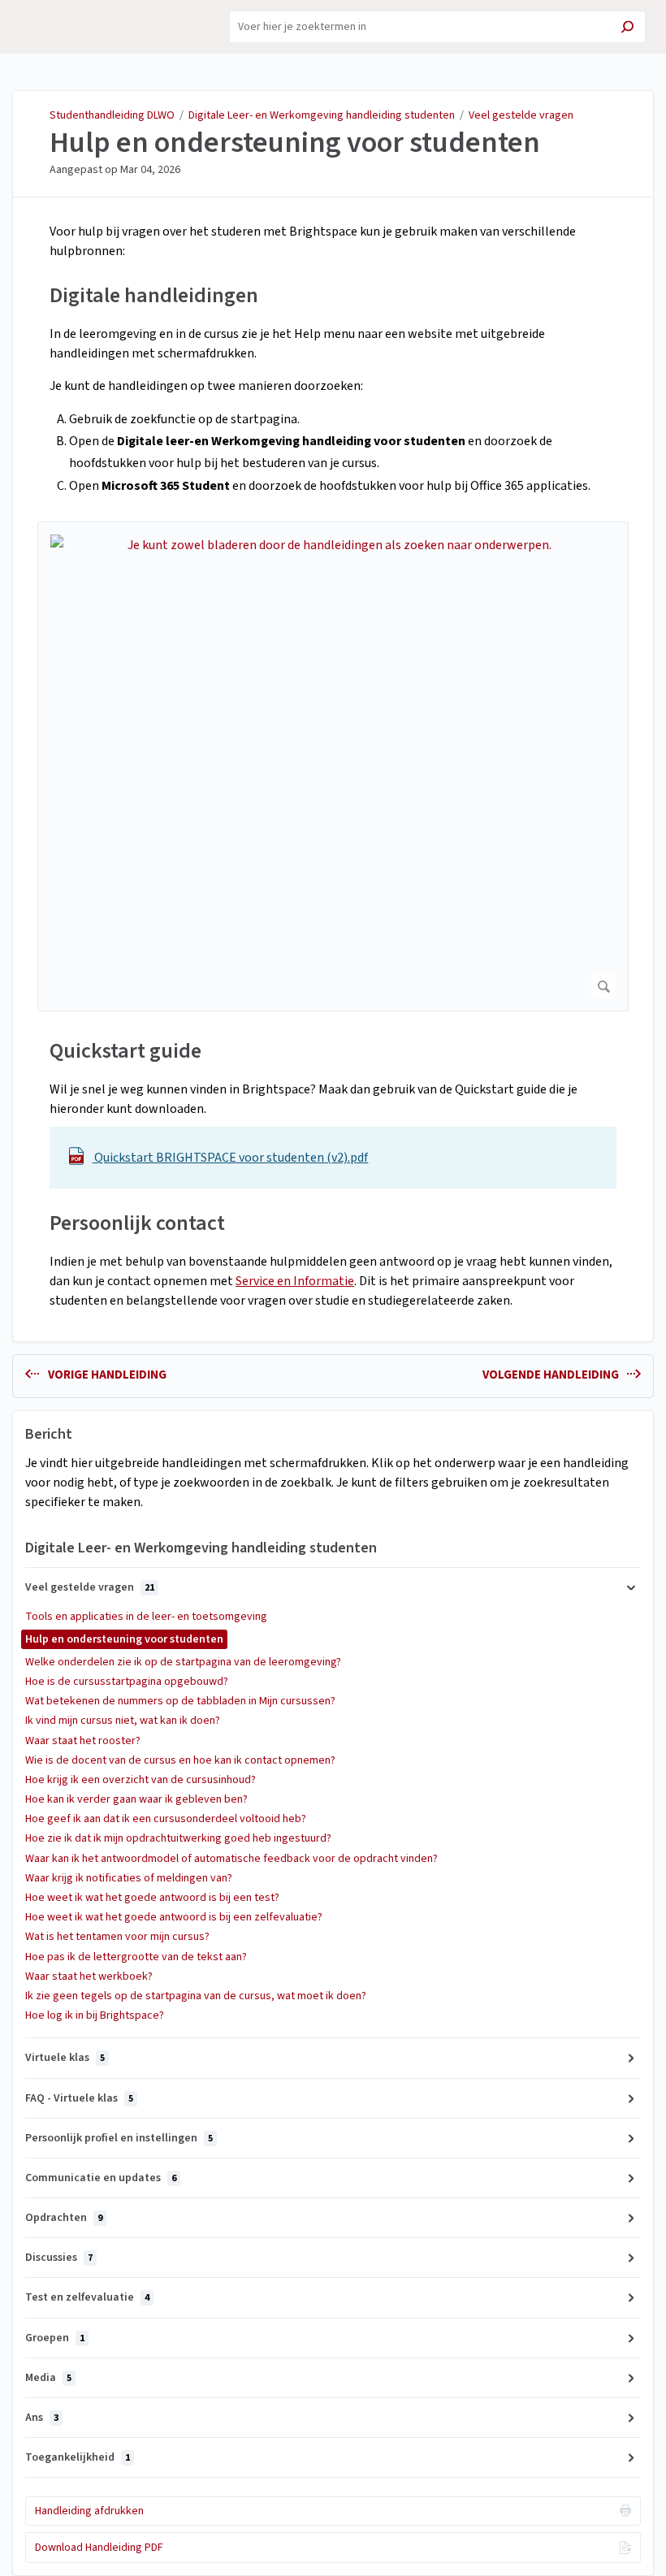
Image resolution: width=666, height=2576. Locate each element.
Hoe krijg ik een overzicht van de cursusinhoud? (141, 1780)
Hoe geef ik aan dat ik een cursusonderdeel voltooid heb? (166, 1819)
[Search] (627, 29)
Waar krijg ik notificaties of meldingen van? (129, 1878)
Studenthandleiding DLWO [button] (78, 19)
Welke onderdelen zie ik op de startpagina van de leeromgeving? (183, 1662)
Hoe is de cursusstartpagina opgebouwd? (127, 1682)
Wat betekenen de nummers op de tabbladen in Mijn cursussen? (180, 1701)
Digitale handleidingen (154, 295)
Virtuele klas (65, 2058)
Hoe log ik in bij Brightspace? (95, 2015)
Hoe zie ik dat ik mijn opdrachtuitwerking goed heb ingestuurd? (178, 1838)
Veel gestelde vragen (521, 115)
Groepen (55, 2338)
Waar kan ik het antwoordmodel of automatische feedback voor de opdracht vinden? (231, 1859)
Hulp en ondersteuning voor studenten (295, 143)
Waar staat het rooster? (83, 1741)
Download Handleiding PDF (99, 2548)
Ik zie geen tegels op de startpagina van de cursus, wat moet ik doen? (196, 1996)
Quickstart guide (125, 1051)
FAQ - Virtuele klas (79, 2098)
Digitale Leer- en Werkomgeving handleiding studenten (322, 115)
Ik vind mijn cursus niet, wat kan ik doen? (123, 1721)
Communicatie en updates (101, 2178)
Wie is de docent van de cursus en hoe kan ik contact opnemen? (180, 1760)
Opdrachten (64, 2218)
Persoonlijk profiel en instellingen (119, 2138)
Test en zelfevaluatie (87, 2297)
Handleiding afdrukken (89, 2511)
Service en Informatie (295, 1281)
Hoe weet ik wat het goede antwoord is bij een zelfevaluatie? (174, 1917)
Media (48, 2378)
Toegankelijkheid (78, 2457)
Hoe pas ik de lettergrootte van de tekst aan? (136, 1957)
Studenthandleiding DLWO (112, 115)
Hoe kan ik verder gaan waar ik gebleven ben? (136, 1799)
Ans (42, 2418)
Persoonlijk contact (137, 1223)
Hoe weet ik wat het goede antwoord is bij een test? (152, 1898)
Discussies (59, 2258)
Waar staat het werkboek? (89, 1976)
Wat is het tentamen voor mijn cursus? (117, 1937)
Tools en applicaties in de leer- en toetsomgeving (146, 1617)
